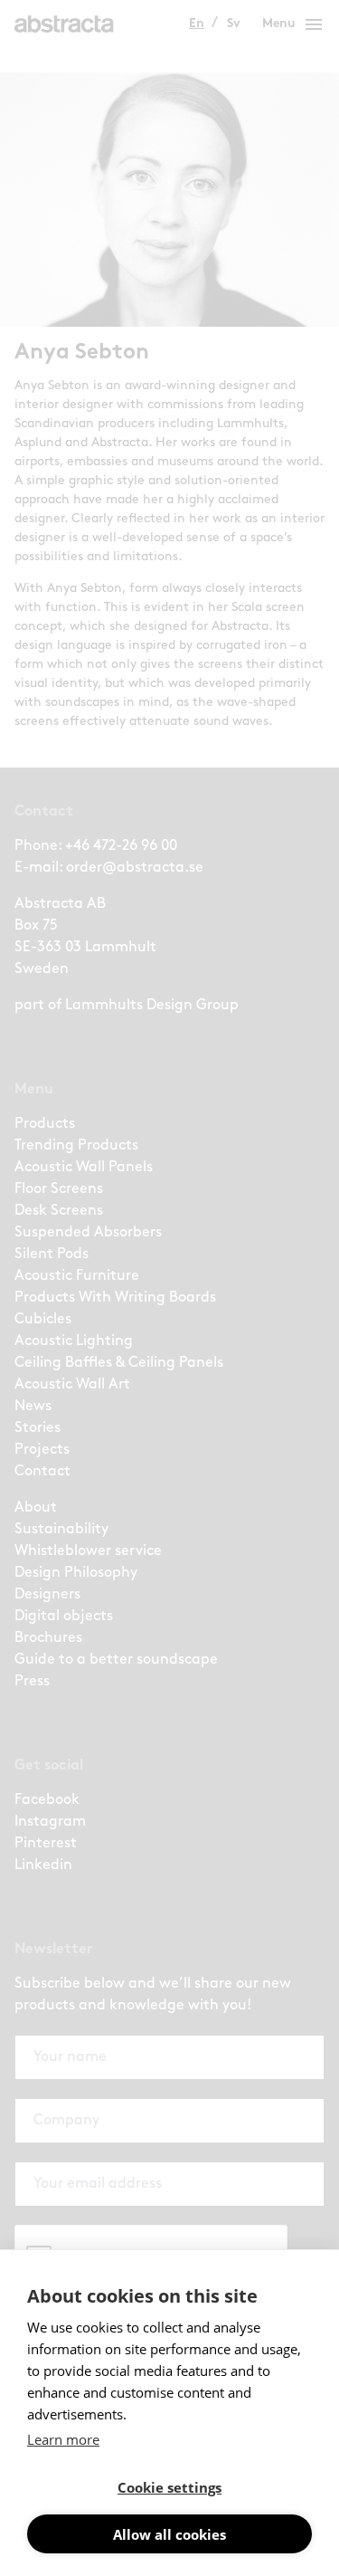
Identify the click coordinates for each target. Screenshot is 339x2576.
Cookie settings (169, 2487)
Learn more (63, 2439)
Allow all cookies (169, 2534)
